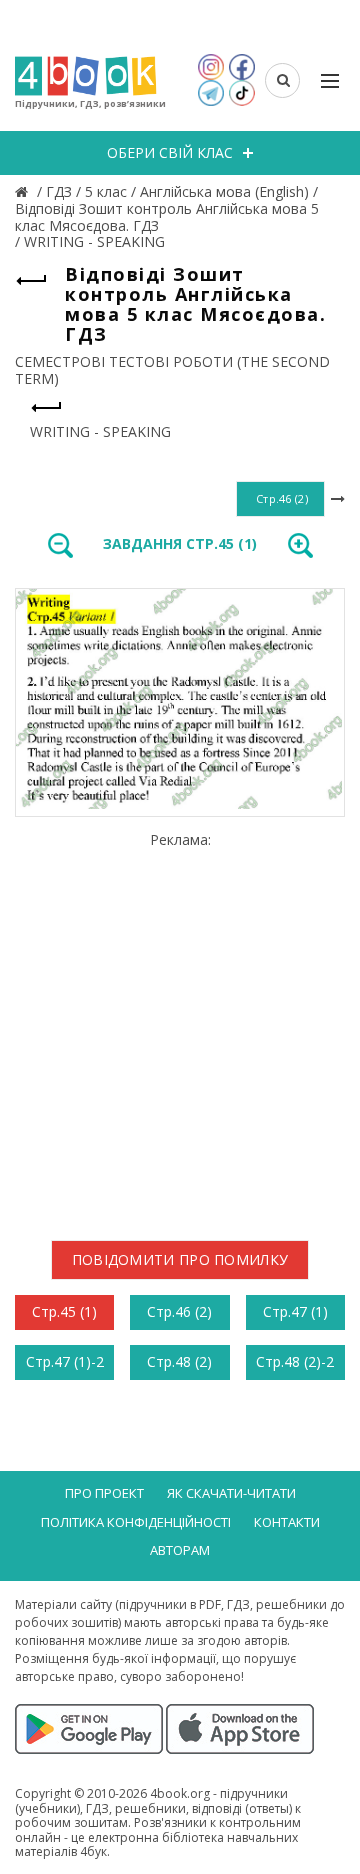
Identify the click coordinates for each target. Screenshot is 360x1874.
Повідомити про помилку (180, 1259)
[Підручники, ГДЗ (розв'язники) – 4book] (24, 191)
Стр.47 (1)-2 (65, 1361)
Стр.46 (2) (179, 1311)
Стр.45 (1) (64, 1311)
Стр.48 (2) (179, 1361)
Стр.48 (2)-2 (295, 1361)
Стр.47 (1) (295, 1311)
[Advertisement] (180, 1029)
